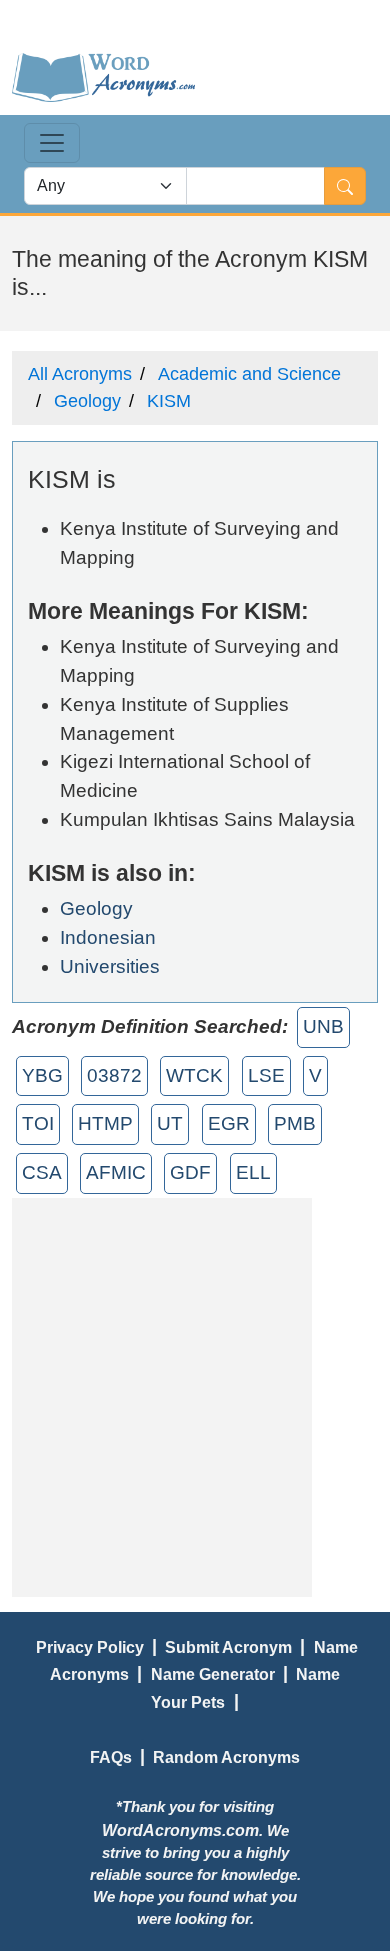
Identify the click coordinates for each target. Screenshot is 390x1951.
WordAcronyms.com (180, 1830)
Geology (87, 401)
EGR (229, 1123)
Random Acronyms (226, 1757)
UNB (323, 1026)
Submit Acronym (228, 1647)
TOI (38, 1123)
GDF (190, 1172)
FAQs (111, 1757)
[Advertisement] (195, 1393)
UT (170, 1123)
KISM (169, 401)
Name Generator (213, 1674)
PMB (295, 1123)
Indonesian (108, 937)
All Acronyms (80, 374)
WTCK (194, 1075)
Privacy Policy (90, 1647)
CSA (42, 1172)
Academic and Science (249, 374)
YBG (42, 1075)
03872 (114, 1075)
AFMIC (116, 1172)
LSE (266, 1075)
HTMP (105, 1123)
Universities (110, 966)
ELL (253, 1172)
